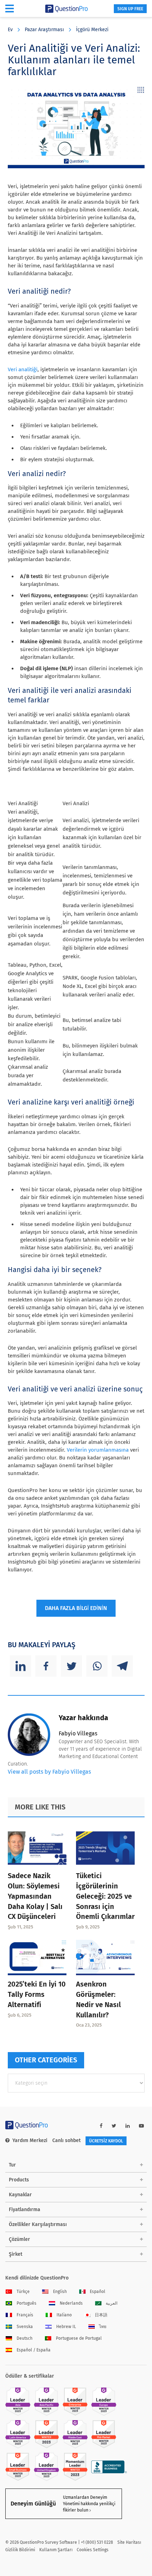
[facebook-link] (101, 2126)
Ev (10, 30)
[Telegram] (122, 1666)
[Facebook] (46, 1666)
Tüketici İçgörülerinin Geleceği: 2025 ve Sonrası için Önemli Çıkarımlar (105, 1896)
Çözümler (19, 2239)
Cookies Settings (93, 2550)
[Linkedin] (21, 1666)
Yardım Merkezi (30, 2140)
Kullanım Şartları (56, 2550)
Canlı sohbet (66, 2140)
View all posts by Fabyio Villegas (49, 1772)
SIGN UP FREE (130, 9)
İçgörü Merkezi (92, 30)
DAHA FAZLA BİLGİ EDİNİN (76, 1608)
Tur (12, 2165)
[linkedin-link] (128, 2126)
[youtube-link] (141, 2126)
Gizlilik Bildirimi (20, 2550)
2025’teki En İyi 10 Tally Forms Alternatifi (37, 1994)
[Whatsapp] (97, 1666)
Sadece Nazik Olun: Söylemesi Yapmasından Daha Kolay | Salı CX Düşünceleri (35, 1896)
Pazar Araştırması (44, 30)
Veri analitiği (23, 369)
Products (19, 2180)
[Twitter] (71, 1666)
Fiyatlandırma (25, 2210)
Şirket (16, 2254)
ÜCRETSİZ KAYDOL (106, 2141)
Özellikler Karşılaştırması (38, 2224)
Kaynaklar (20, 2195)
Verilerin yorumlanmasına (98, 1450)
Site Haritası (129, 2542)
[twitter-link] (114, 2126)
